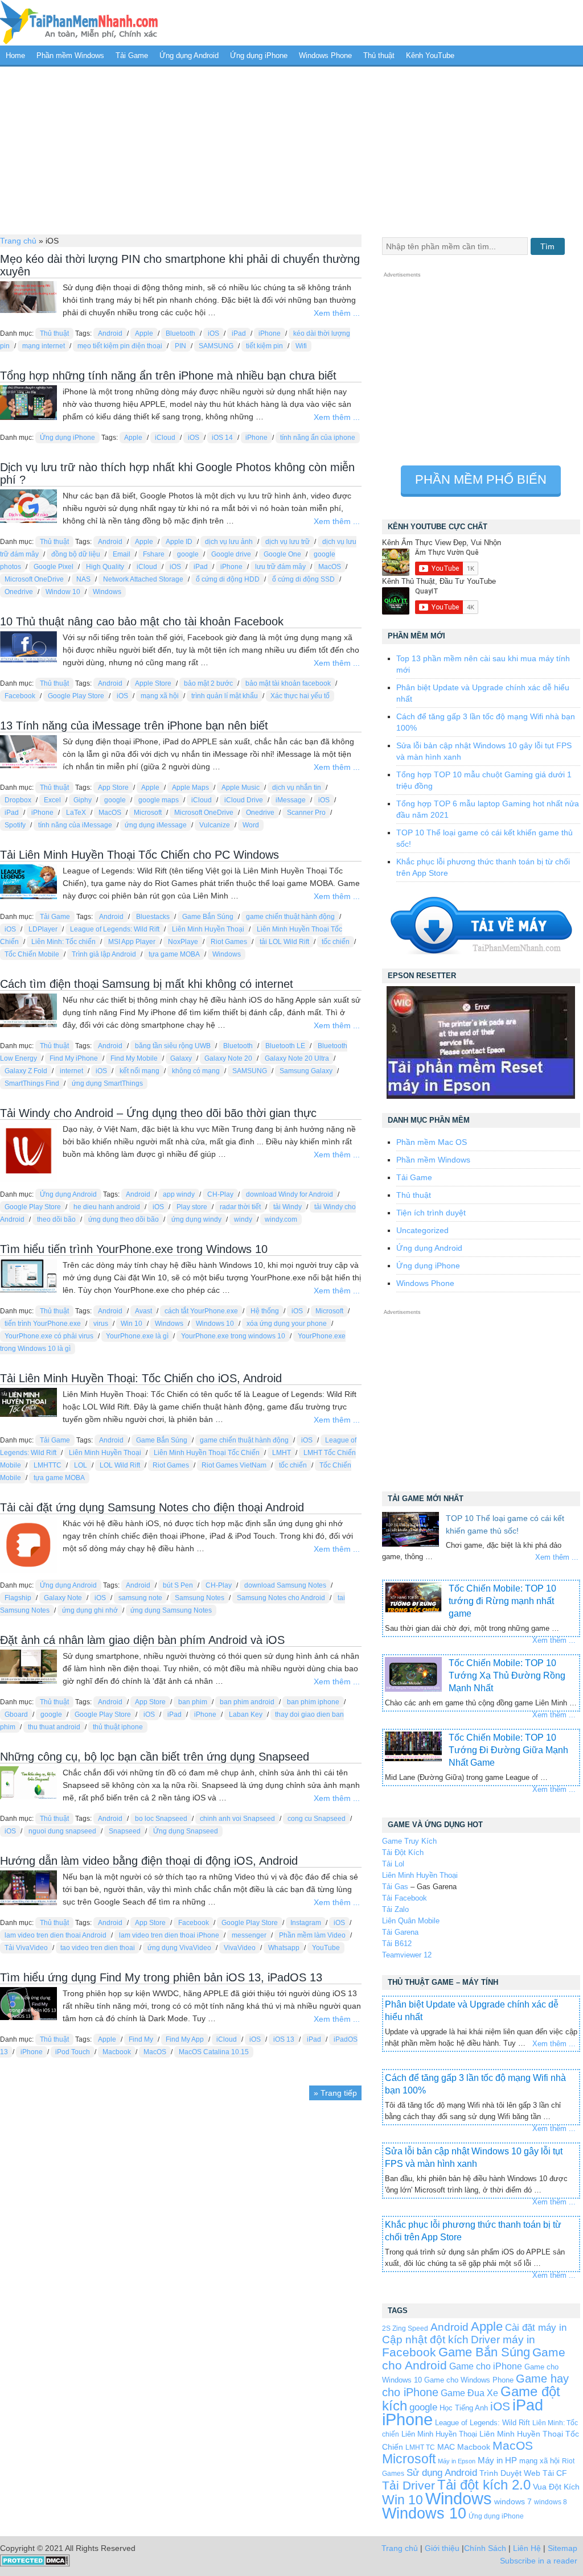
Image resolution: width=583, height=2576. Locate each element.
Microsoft (148, 813)
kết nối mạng (139, 1071)
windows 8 (551, 2502)
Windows (107, 592)
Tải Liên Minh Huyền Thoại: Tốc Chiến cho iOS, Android (141, 1378)
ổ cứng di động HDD (228, 579)
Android (110, 333)
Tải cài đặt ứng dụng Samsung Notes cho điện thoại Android (152, 1507)
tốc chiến (336, 942)
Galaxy (181, 1058)
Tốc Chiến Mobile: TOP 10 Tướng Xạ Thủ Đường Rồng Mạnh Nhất (507, 1676)
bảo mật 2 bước (208, 683)
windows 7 (513, 2502)
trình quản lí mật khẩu (225, 696)
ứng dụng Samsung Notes (171, 1610)
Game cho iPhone (486, 2366)
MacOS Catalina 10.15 (214, 2052)
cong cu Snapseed (317, 1819)
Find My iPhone (74, 1058)
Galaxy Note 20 (228, 1058)
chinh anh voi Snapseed (237, 1819)
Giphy (83, 800)
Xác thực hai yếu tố (300, 696)
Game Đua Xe (469, 2393)
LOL (81, 1465)
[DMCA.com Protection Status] (35, 2564)
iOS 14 (222, 438)
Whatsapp (284, 1948)
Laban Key (246, 1714)
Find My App (185, 2039)
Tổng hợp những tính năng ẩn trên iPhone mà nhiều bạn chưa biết (168, 376)
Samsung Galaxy (306, 1071)
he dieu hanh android (107, 1207)
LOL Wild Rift (120, 1465)
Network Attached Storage (143, 579)
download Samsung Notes (285, 1585)
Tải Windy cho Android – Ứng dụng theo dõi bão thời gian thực (158, 1113)
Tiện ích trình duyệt (431, 1213)
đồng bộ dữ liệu (76, 554)
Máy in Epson (457, 2461)
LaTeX (76, 813)
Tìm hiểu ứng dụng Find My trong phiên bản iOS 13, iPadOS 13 (161, 1977)
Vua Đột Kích (556, 2487)
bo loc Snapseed (161, 1819)
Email (122, 554)
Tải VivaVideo (26, 1948)
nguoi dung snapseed (62, 1831)
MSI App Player (132, 942)
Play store (192, 1207)
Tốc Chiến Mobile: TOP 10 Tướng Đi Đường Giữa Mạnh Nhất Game (508, 1750)
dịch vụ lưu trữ (288, 542)
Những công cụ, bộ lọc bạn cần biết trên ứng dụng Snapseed (155, 1757)
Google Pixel (54, 567)
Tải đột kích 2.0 (484, 2485)
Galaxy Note (63, 1598)
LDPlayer (43, 929)
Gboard (16, 1714)
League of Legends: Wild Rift (115, 929)
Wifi (301, 346)
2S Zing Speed (405, 2328)
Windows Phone (325, 55)
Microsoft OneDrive (34, 579)
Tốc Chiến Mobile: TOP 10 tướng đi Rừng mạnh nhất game (502, 1601)
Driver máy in (503, 2340)
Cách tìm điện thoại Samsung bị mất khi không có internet (147, 984)
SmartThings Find (32, 1083)
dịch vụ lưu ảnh (229, 542)
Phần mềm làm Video (312, 1935)
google (188, 554)
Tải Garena (400, 1932)
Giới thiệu (442, 2548)
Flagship (18, 1598)
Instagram (306, 1923)
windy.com (281, 1219)
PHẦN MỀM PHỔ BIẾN (481, 479)
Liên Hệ (527, 2548)
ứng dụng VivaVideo (179, 1948)
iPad (239, 333)
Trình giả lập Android (104, 954)
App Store (113, 788)
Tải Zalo (395, 1909)
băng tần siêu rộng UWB (173, 1046)
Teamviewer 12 (407, 1955)
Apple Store (153, 683)
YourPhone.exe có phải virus (49, 1336)
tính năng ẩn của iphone (318, 438)
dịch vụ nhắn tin (297, 788)
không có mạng (196, 1071)
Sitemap (563, 2548)
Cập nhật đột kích (425, 2340)
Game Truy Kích (409, 1841)
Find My (141, 2039)
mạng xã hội (160, 696)
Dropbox (18, 800)
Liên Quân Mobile (411, 1921)
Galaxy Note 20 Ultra (297, 1058)
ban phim (193, 1702)
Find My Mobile (134, 1058)
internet (71, 1071)
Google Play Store (76, 696)
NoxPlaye (183, 942)
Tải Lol (393, 1864)
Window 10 (63, 592)
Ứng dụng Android (189, 55)
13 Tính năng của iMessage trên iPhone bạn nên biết (134, 726)
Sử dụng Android (442, 2472)
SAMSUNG (216, 346)
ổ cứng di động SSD (303, 579)
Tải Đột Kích (403, 1852)
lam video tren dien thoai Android (56, 1935)
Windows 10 (215, 1324)
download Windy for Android (290, 1194)
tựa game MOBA (174, 954)
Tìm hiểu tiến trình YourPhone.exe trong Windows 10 (134, 1249)
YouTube (326, 1948)
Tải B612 (397, 1944)
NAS (83, 579)
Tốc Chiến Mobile (32, 954)
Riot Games (229, 942)
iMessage (291, 800)
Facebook (20, 696)
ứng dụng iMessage (156, 825)
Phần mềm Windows (70, 55)
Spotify (15, 825)
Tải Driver (408, 2485)
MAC (446, 2447)
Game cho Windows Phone (469, 2380)
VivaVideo (240, 1948)
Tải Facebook (405, 1898)
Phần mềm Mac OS (432, 1142)
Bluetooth (180, 333)
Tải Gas (395, 1887)
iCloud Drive (244, 800)
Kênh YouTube (430, 55)
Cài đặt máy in (536, 2328)
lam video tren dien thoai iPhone (169, 1935)
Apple (144, 333)
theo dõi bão (56, 1219)
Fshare (154, 554)
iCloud (165, 438)
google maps (159, 800)
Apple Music (241, 788)
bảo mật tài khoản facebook (288, 683)
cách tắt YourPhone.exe (201, 1311)
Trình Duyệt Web (510, 2473)
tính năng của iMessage (75, 825)
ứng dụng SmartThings (107, 1083)
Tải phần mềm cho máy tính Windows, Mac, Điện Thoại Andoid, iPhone (79, 23)
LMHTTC (48, 1465)
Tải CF (555, 2473)
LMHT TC (420, 2447)
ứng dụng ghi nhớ (90, 1610)
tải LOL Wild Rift (284, 942)
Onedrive (19, 592)
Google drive (231, 554)
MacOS (330, 567)
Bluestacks (153, 917)
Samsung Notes (200, 1598)
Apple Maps (190, 788)
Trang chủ (18, 241)
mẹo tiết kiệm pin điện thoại (120, 346)
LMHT (282, 1453)
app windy (179, 1194)
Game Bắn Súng (208, 917)
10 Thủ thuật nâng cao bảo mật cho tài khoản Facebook (142, 621)
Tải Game (132, 55)
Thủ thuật (379, 55)
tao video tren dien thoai (98, 1948)
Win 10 (132, 1324)
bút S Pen (178, 1585)
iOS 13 (284, 2039)
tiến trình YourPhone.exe (43, 1324)
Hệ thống (265, 1311)
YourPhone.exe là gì (137, 1336)
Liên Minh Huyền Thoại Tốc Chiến (207, 1453)
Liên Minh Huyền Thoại (208, 929)
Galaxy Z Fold (26, 1071)
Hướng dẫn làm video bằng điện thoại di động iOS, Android (149, 1861)
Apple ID (179, 542)
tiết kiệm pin (264, 346)
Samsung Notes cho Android (281, 1598)
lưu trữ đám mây (280, 567)
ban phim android (247, 1702)
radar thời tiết (240, 1207)
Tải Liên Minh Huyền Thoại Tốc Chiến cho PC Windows (139, 855)
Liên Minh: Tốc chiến (63, 942)
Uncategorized (422, 1230)
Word (251, 825)
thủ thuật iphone (118, 1727)
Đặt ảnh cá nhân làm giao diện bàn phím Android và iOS (142, 1640)
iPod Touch (73, 2052)
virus (101, 1324)
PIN (180, 346)
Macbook (117, 2052)
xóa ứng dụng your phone (287, 1324)
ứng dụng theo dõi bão (124, 1219)
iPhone (270, 333)
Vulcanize (215, 825)
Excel (52, 800)
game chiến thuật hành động (290, 917)
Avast (143, 1311)
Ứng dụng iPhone (259, 55)
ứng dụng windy (196, 1219)
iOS (214, 333)
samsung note (140, 1598)
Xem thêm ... (337, 313)
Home (15, 55)
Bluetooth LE (285, 1046)
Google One (282, 554)
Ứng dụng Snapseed (186, 1831)
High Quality (105, 567)
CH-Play (220, 1194)
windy (243, 1219)
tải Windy (288, 1207)
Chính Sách (485, 2548)
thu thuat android (54, 1727)
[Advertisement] (291, 149)
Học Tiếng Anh (464, 2408)
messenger (249, 1935)
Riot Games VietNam (234, 1465)
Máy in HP (497, 2460)
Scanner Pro (306, 813)
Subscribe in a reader (539, 2561)
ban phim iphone (313, 1702)
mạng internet (44, 346)
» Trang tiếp (335, 2093)
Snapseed (125, 1831)
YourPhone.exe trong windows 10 (233, 1336)
